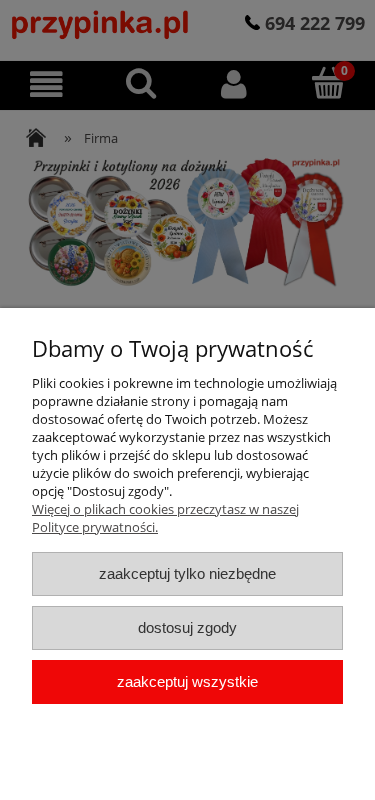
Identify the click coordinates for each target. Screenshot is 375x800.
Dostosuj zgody (187, 627)
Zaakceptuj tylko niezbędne (187, 573)
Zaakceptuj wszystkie (187, 681)
